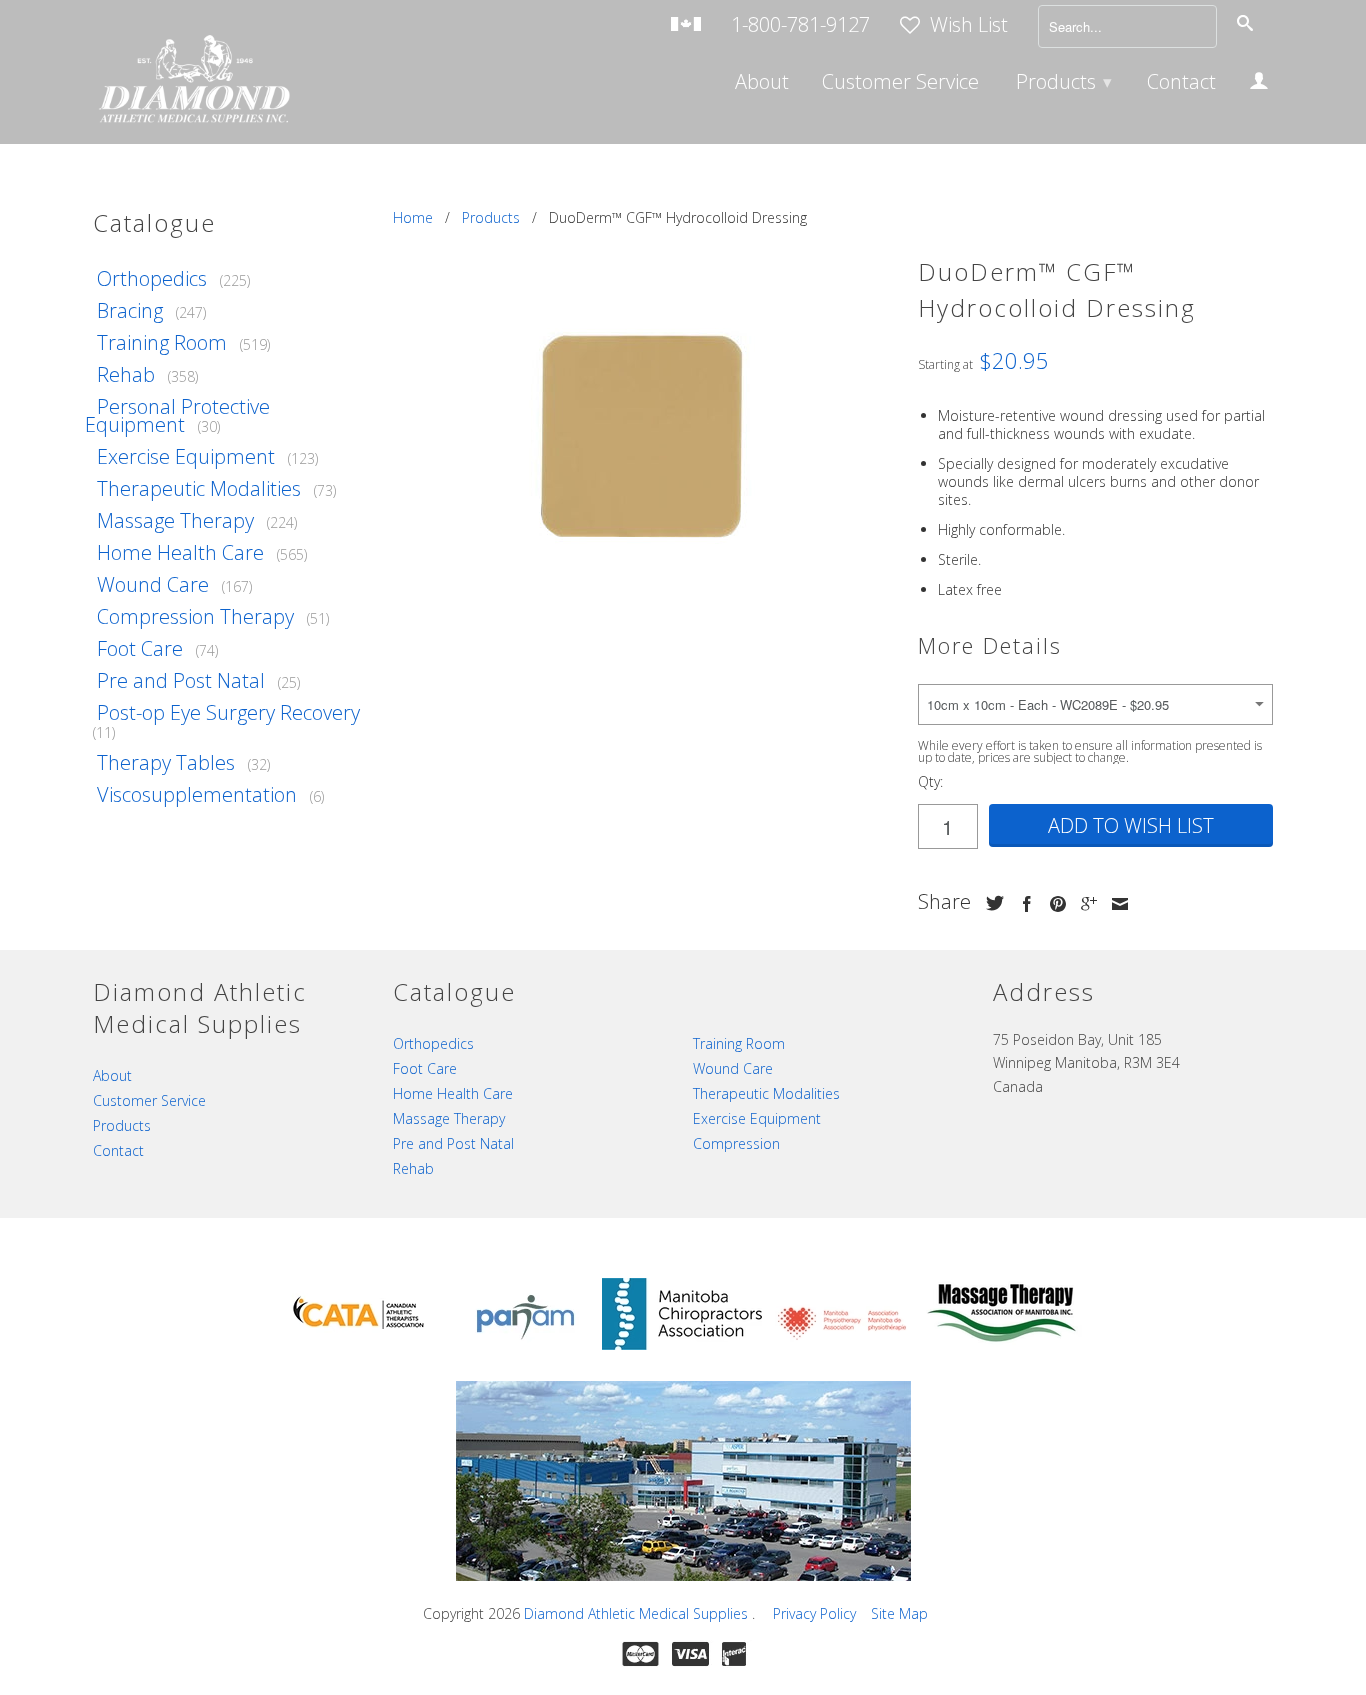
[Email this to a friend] (1115, 904)
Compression (736, 1143)
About (762, 84)
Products (1064, 81)
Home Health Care (180, 552)
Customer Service (900, 84)
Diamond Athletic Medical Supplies (638, 1613)
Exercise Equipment (186, 456)
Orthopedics (152, 278)
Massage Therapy (175, 520)
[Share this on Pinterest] (1053, 904)
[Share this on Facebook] (1022, 904)
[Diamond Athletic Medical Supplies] (193, 81)
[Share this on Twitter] (990, 903)
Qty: (930, 781)
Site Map (899, 1613)
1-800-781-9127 (800, 26)
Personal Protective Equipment (177, 415)
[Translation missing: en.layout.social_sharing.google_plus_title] (1084, 904)
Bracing (130, 310)
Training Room (162, 342)
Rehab (126, 374)
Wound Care (153, 584)
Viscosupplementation (197, 794)
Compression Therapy (195, 616)
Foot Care (140, 648)
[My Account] (1259, 84)
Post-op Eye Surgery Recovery (228, 712)
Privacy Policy (814, 1613)
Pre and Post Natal (181, 680)
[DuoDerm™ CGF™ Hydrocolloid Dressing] (645, 434)
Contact (1181, 84)
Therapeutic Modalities (199, 488)
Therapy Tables (166, 762)
